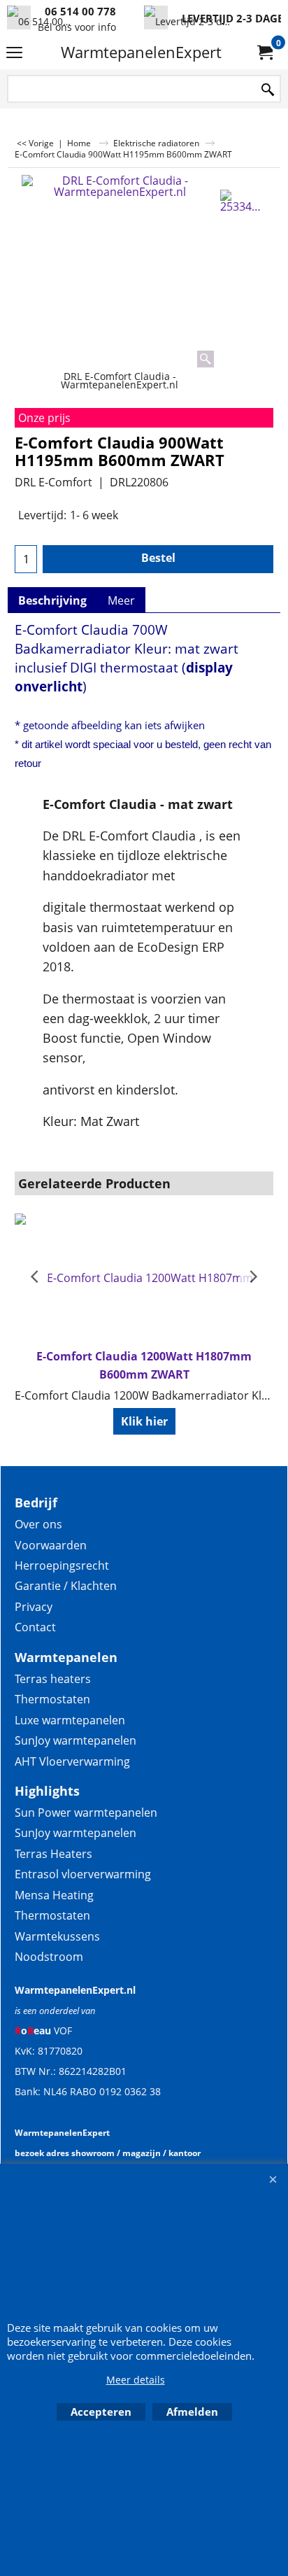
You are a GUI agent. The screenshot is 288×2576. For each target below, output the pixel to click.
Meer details (136, 2380)
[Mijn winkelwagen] (264, 52)
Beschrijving (52, 600)
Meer (121, 600)
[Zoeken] (268, 90)
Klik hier (144, 1421)
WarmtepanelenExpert (141, 52)
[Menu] (14, 53)
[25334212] (244, 201)
